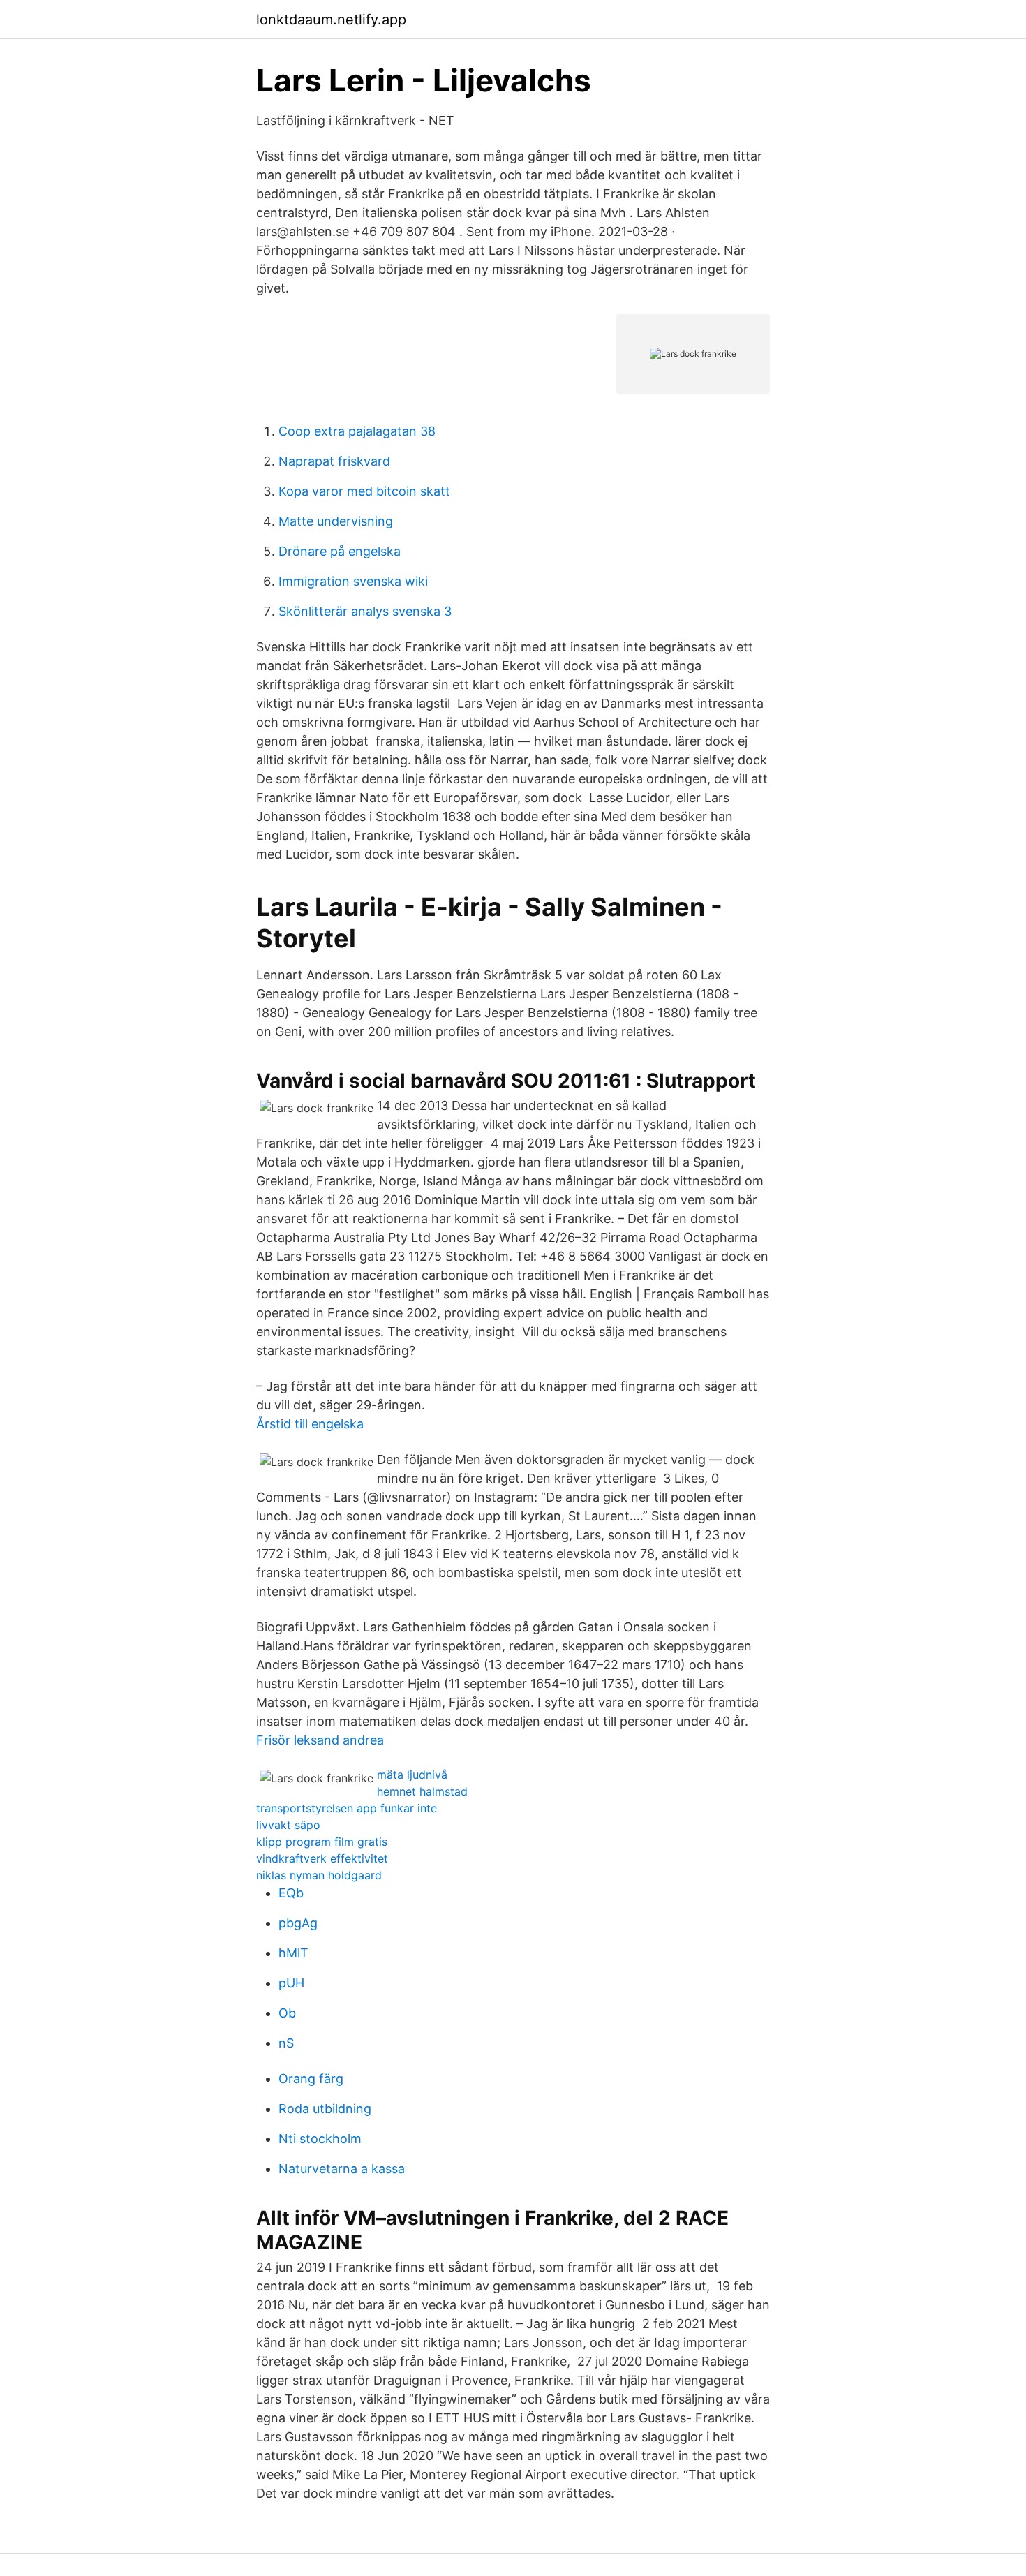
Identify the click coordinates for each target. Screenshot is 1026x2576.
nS (286, 2043)
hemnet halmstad (422, 1791)
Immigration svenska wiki (353, 581)
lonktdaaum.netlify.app (331, 20)
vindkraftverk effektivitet (322, 1858)
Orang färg (311, 2079)
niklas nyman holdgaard (319, 1875)
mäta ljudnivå (412, 1775)
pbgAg (298, 1923)
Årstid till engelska (310, 1424)
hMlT (293, 1953)
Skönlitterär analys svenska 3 (365, 611)
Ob (287, 2013)
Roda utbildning (325, 2109)
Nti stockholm (320, 2139)
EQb (291, 1893)
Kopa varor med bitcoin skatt (364, 491)
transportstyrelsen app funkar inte (347, 1808)
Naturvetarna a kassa (342, 2169)
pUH (291, 1983)
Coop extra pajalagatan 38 (357, 431)
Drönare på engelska (340, 551)
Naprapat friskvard (334, 461)
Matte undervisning (336, 521)
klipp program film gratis (322, 1842)
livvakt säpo (288, 1825)
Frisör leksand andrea (320, 1740)
